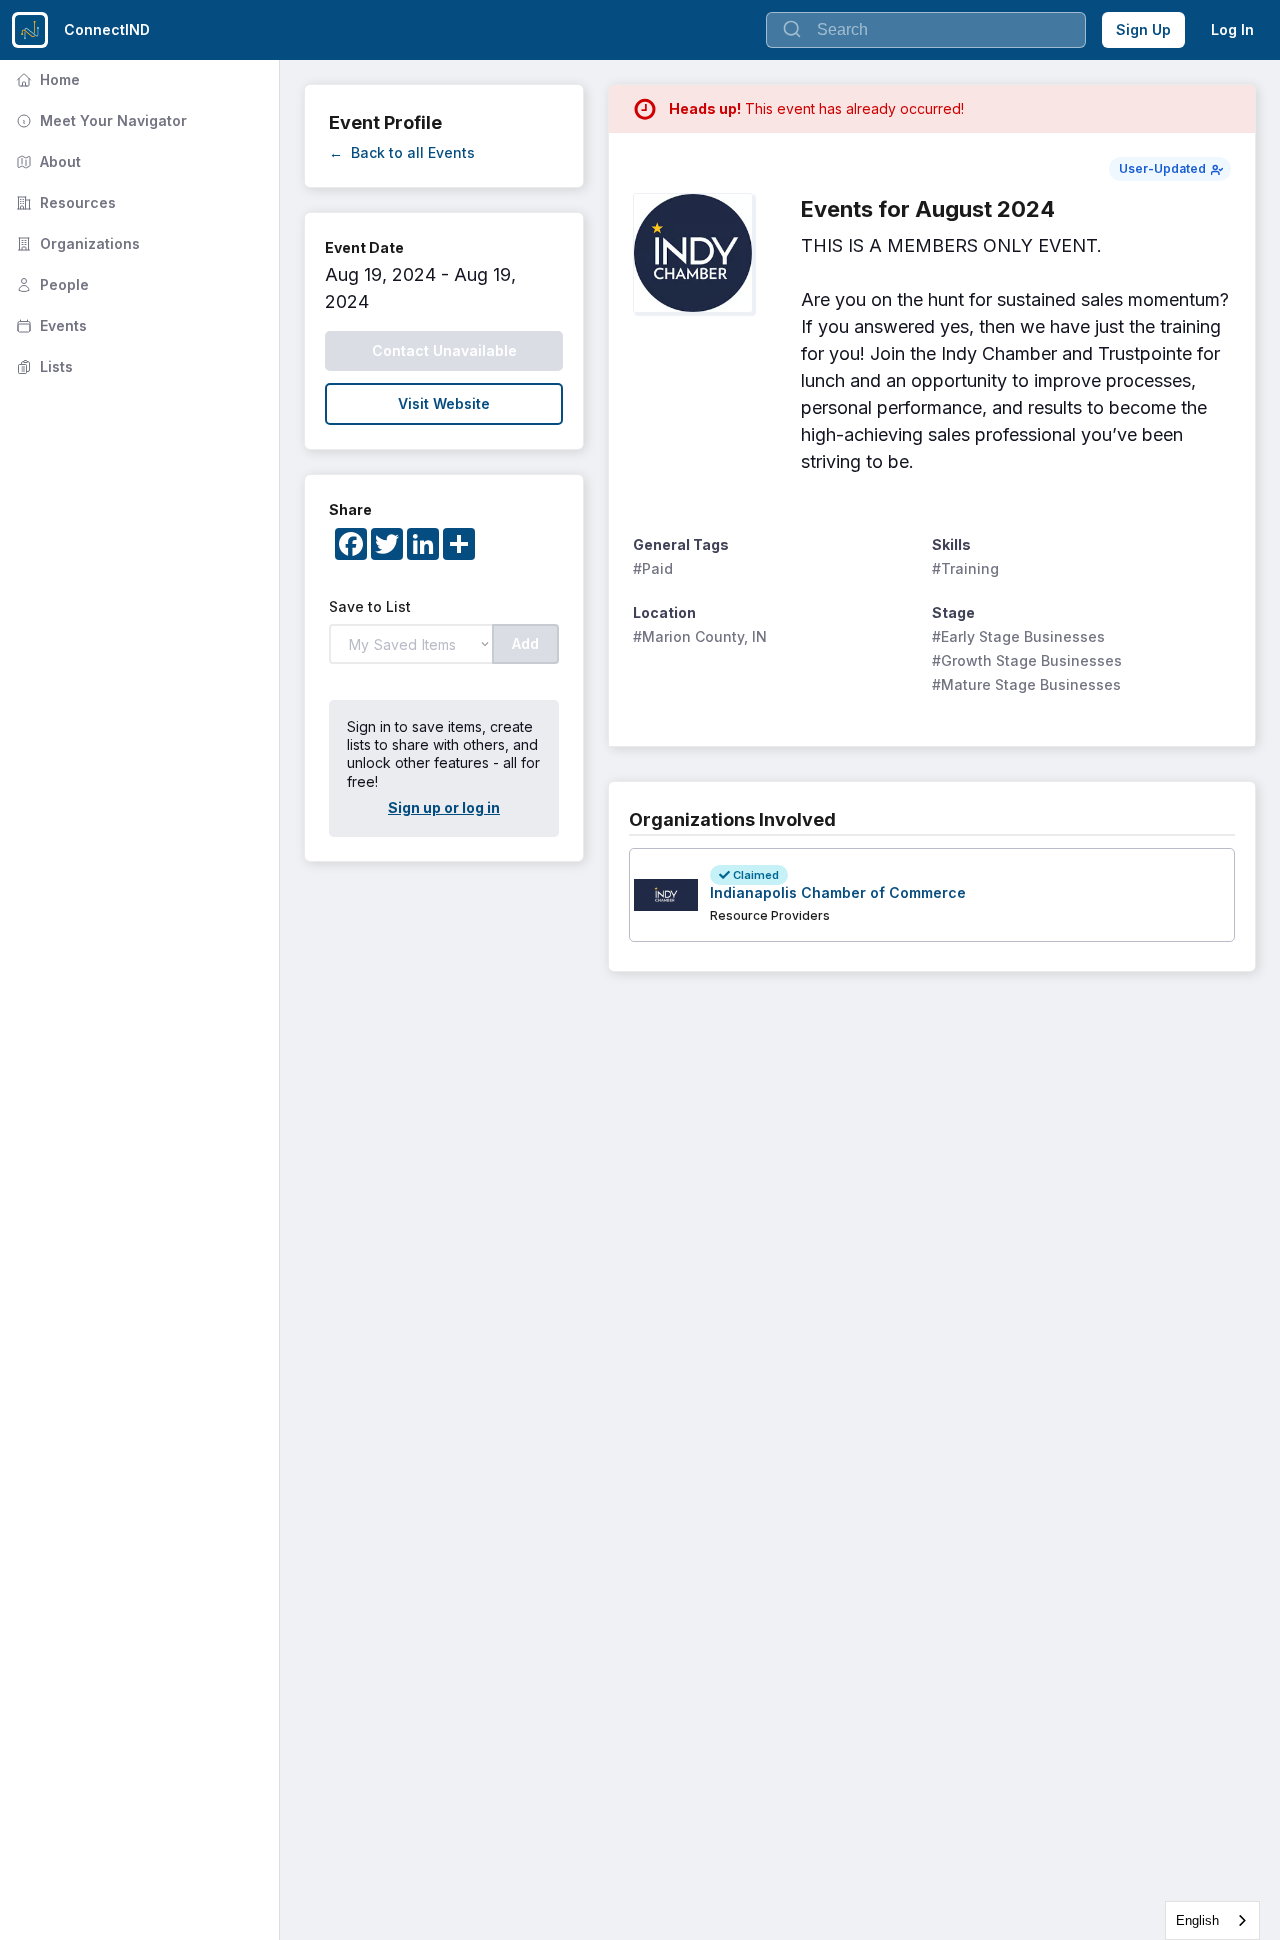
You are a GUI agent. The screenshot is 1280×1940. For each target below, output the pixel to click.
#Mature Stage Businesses (1026, 684)
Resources (64, 202)
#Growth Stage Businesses (1027, 660)
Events (49, 325)
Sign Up (1143, 29)
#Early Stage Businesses (1018, 636)
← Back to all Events (402, 152)
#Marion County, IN (700, 636)
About (46, 161)
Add (525, 643)
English (1197, 1920)
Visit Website (444, 403)
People (50, 284)
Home (46, 79)
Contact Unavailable (444, 350)
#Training (965, 568)
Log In (1232, 29)
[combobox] (1212, 1920)
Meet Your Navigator (99, 120)
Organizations (76, 243)
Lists (42, 366)
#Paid (653, 568)
